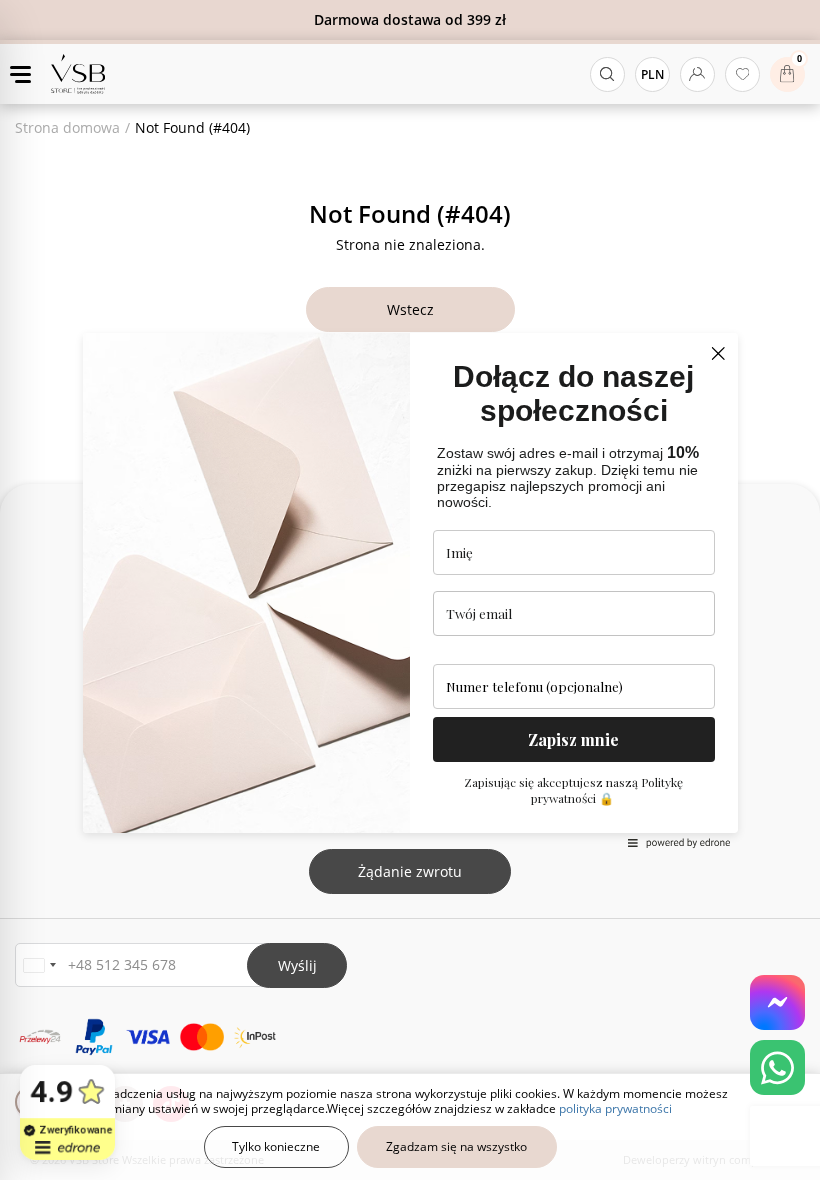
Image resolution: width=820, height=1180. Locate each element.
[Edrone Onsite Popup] (410, 590)
